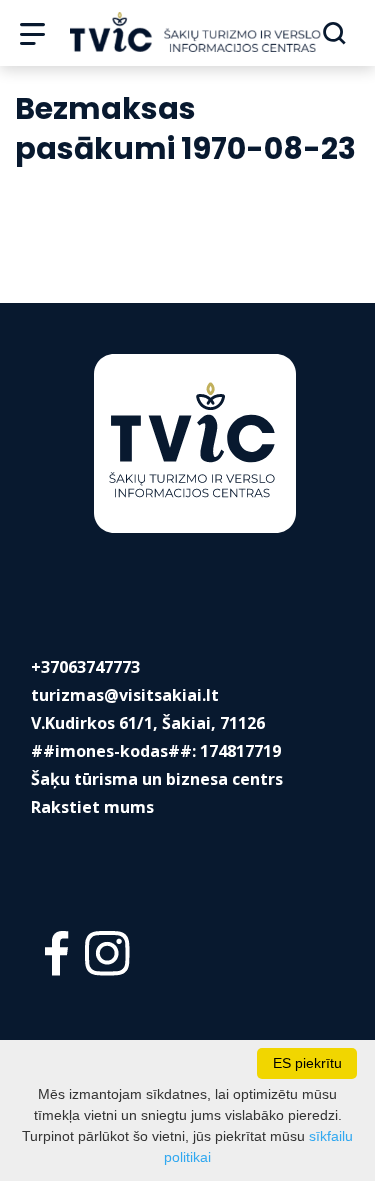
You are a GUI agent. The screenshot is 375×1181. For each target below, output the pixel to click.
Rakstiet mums (92, 807)
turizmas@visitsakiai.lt (125, 695)
